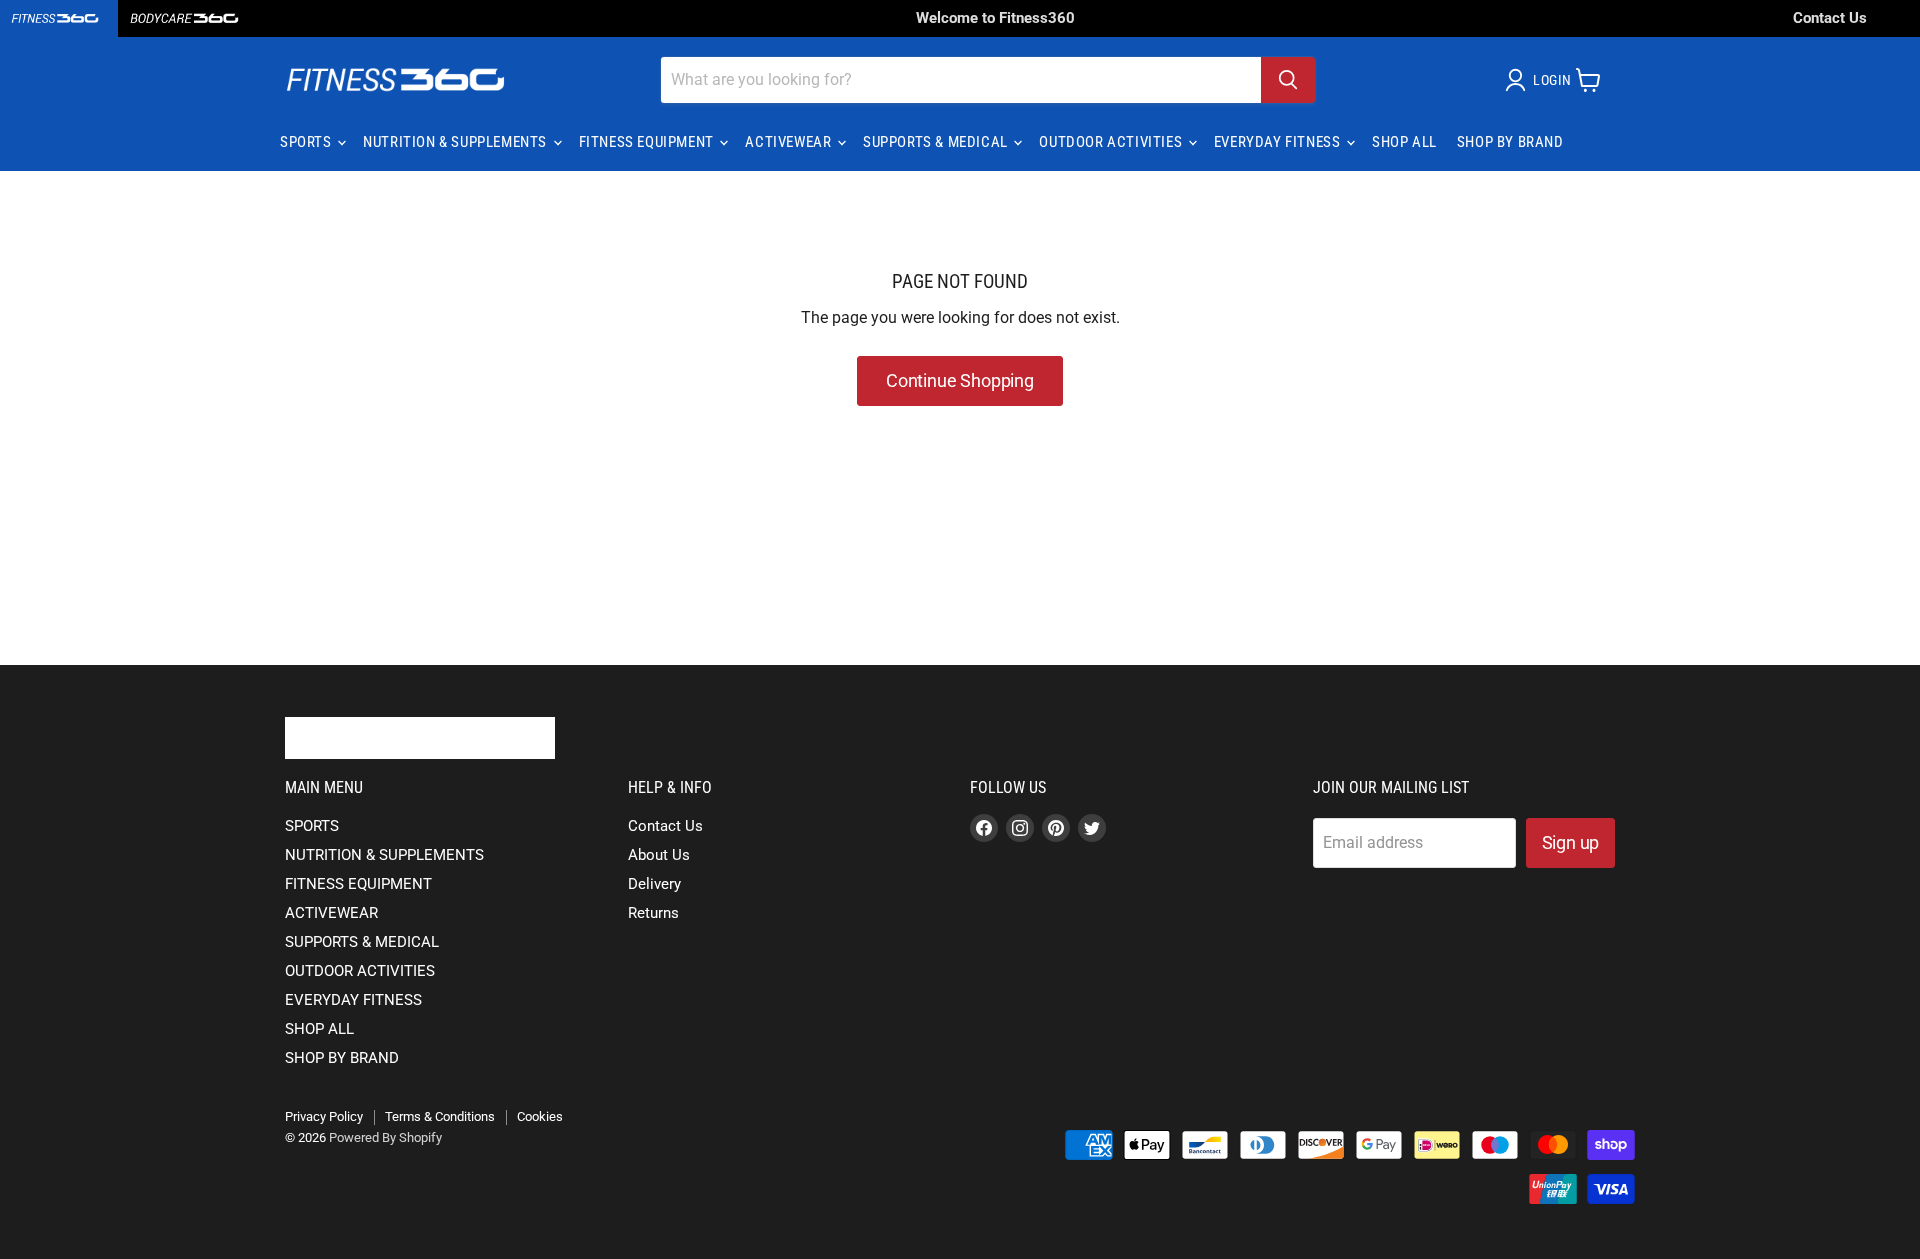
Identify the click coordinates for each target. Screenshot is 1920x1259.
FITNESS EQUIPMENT (648, 142)
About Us (659, 855)
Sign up (1571, 842)
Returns (653, 913)
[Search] (1288, 80)
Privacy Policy (324, 1116)
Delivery (654, 884)
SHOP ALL (1404, 142)
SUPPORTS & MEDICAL (937, 142)
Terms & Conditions (440, 1116)
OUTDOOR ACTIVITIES (1112, 142)
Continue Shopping (960, 380)
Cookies (540, 1116)
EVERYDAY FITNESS (1279, 142)
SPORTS (307, 142)
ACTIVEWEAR (790, 142)
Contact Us (1830, 18)
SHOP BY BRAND (1510, 142)
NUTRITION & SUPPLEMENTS (456, 142)
